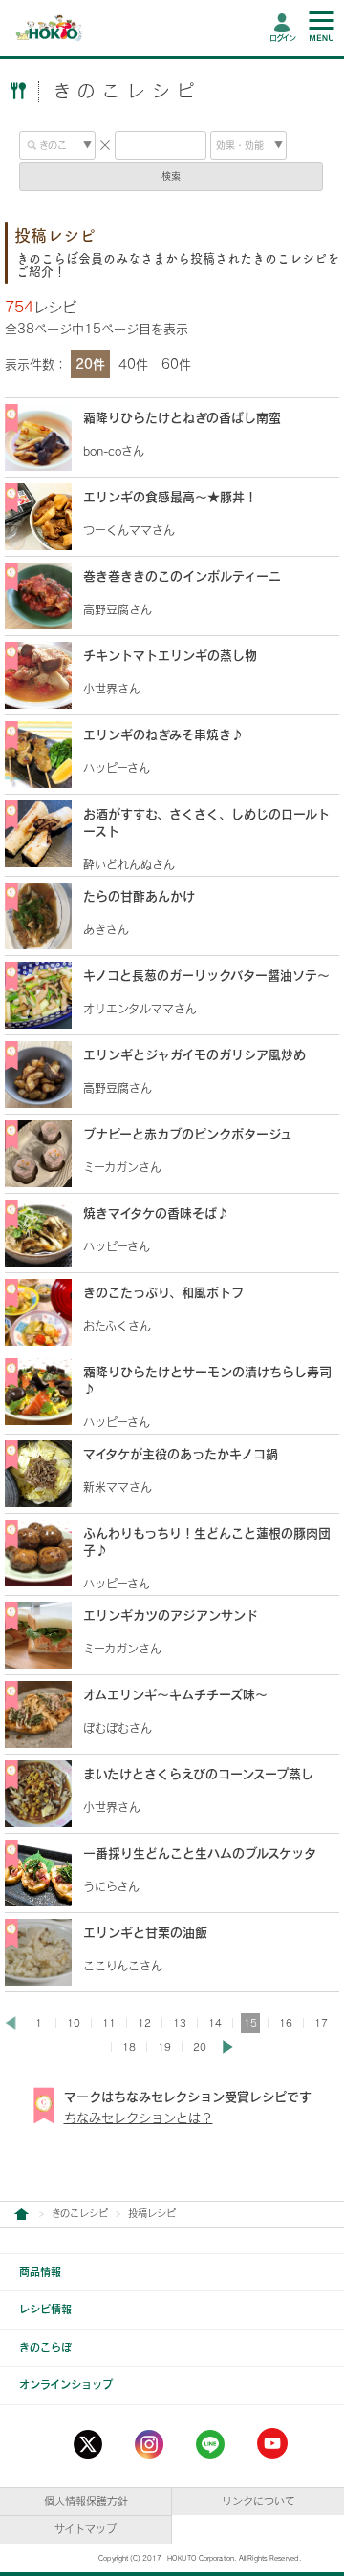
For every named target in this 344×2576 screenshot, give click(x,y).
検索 (171, 176)
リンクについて (258, 2501)
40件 (133, 364)
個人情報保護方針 (86, 2501)
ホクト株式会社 (21, 2214)
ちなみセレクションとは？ (139, 2118)
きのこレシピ (80, 2213)
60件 (176, 364)
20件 (90, 364)
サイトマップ (86, 2529)
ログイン (282, 38)
